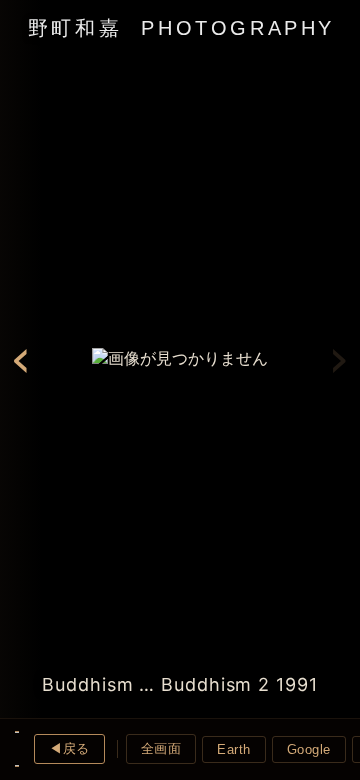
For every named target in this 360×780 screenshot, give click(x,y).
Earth (234, 749)
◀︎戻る (69, 748)
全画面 (161, 748)
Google (309, 749)
